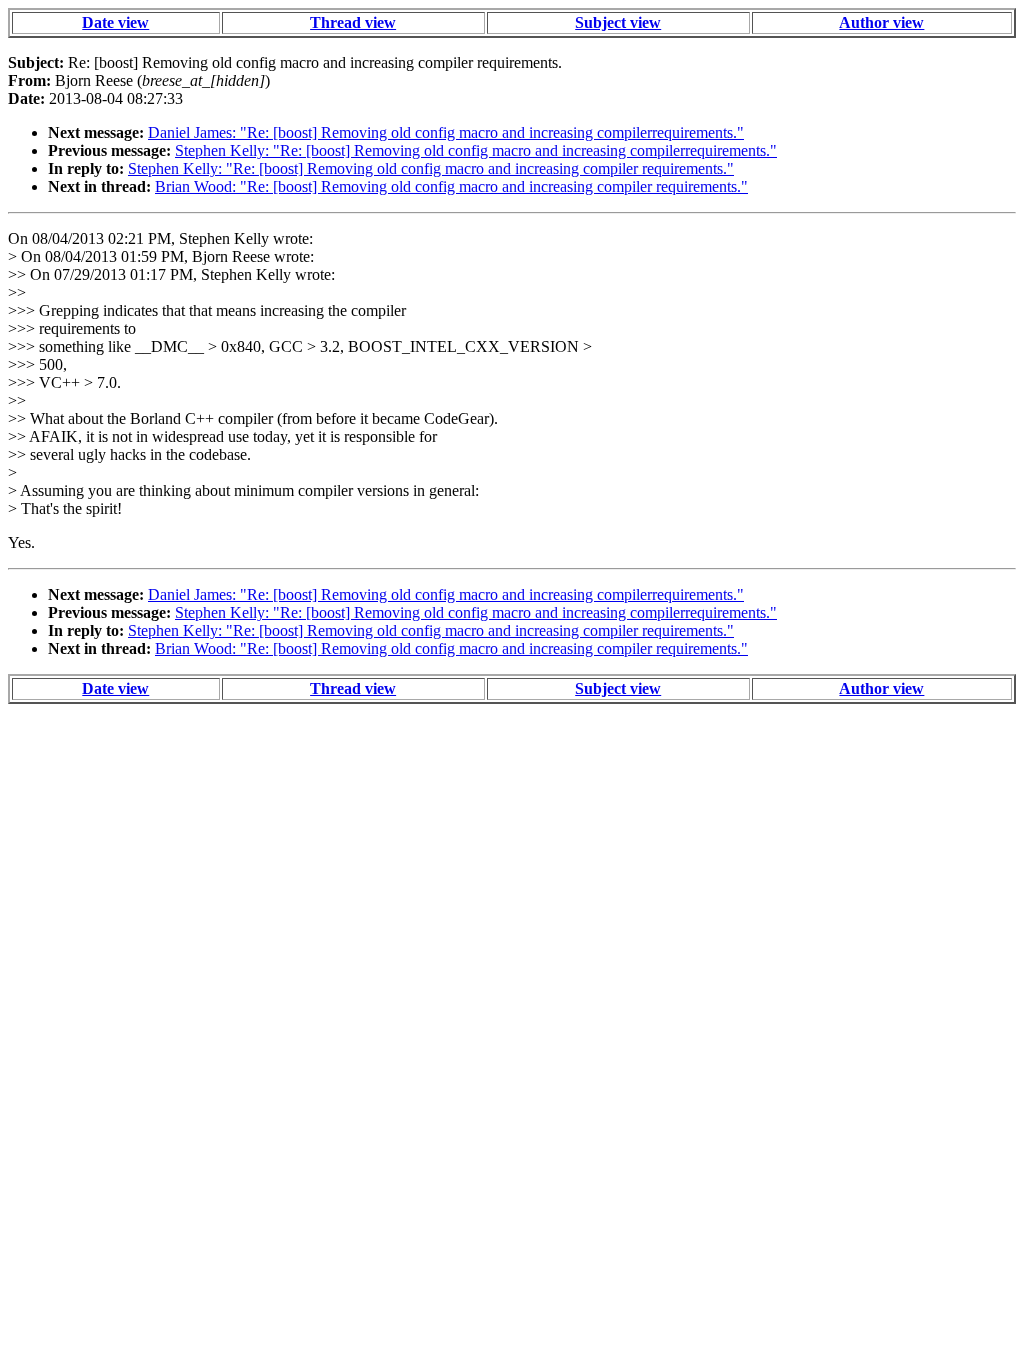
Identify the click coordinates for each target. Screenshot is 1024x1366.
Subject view (618, 22)
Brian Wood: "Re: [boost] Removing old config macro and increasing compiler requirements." (451, 186)
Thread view (353, 22)
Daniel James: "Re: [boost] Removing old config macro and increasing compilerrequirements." (446, 132)
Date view (115, 22)
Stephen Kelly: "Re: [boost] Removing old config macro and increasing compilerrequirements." (476, 150)
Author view (881, 22)
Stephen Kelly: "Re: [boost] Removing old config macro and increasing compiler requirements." (431, 168)
